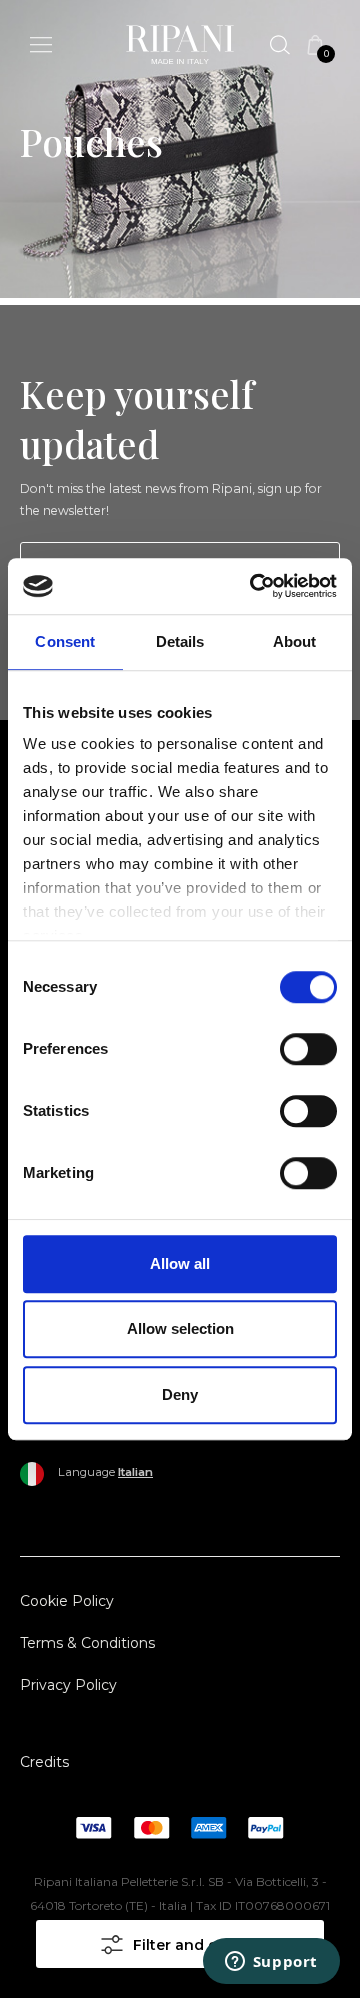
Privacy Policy (68, 1685)
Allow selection (180, 1328)
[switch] (308, 1049)
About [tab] (295, 641)
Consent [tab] (65, 641)
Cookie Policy (67, 1601)
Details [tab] (180, 641)
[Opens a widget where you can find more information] (271, 1963)
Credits (44, 1762)
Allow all (180, 1263)
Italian (135, 1472)
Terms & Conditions (87, 1643)
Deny (180, 1394)
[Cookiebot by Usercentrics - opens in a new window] (254, 586)
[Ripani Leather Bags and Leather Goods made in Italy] (180, 48)
